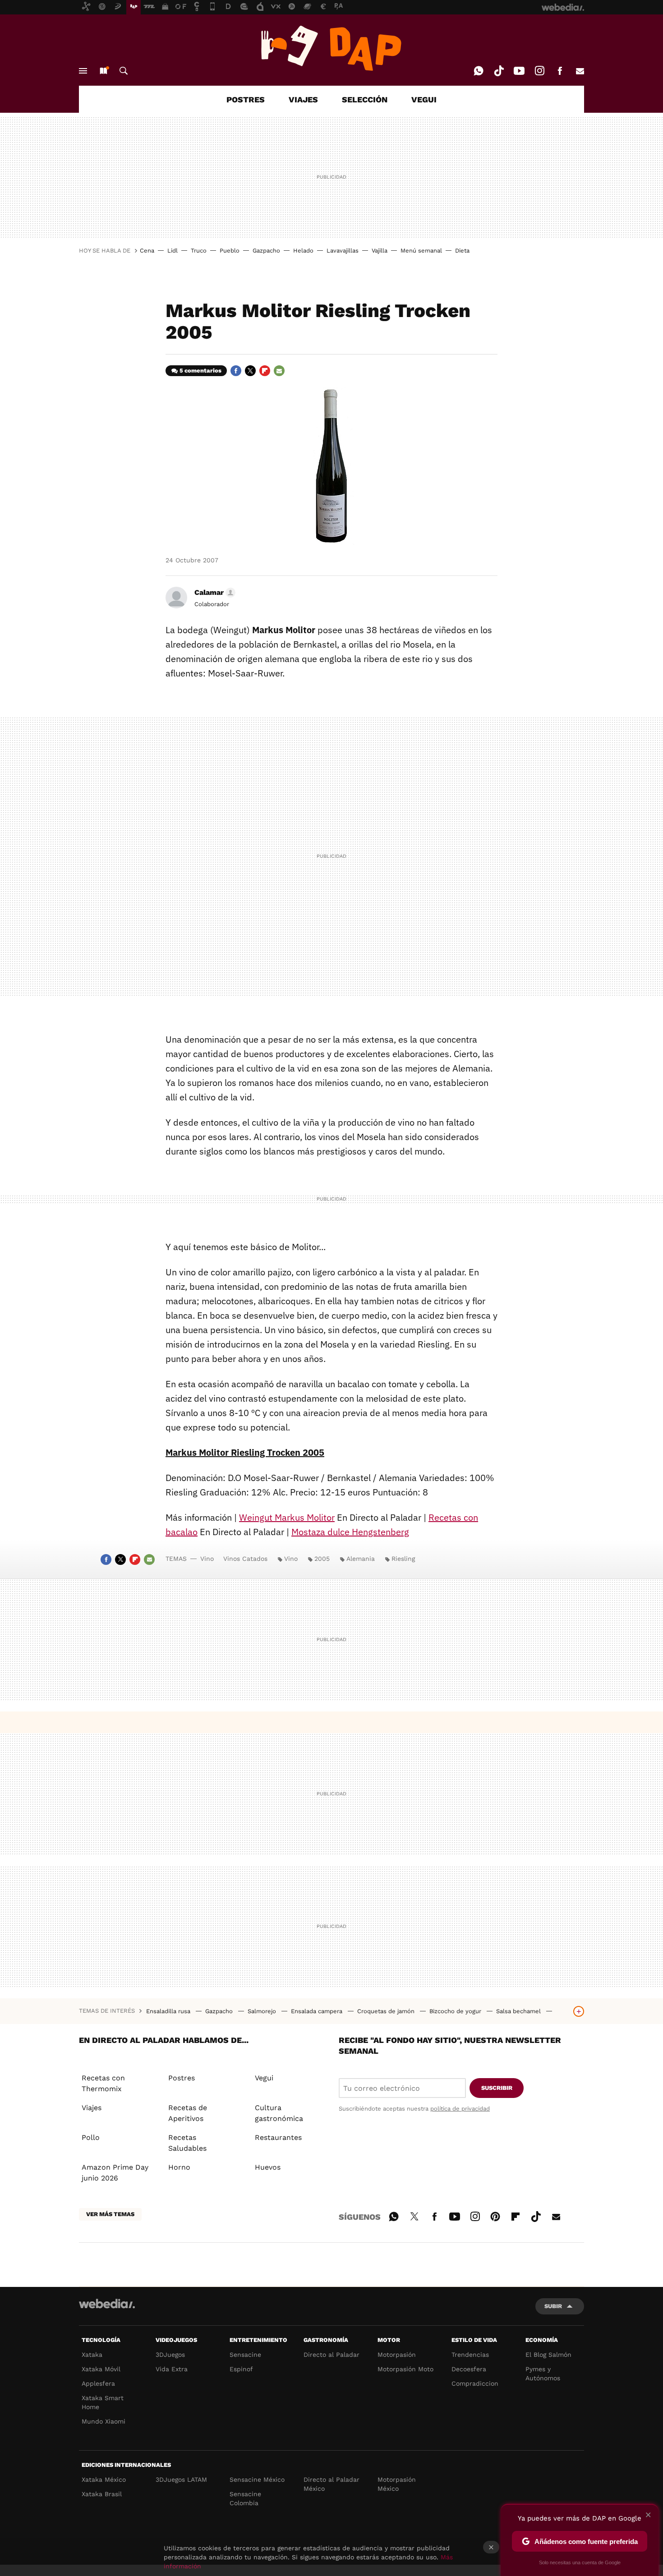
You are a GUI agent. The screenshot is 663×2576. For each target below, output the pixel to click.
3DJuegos (170, 2355)
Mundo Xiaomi (104, 2421)
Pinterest (495, 2215)
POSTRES (246, 99)
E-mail (580, 71)
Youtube (519, 71)
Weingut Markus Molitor (287, 1517)
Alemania (361, 1559)
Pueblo (230, 251)
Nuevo (103, 71)
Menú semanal (421, 251)
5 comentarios (200, 370)
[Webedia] (107, 2304)
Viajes (92, 2108)
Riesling (403, 1559)
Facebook (560, 71)
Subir (553, 2306)
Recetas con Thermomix (103, 2083)
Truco (199, 251)
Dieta (462, 251)
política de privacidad (460, 2109)
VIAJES (303, 99)
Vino (207, 1559)
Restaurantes (278, 2137)
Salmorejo (263, 2011)
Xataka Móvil (101, 2369)
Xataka (92, 2355)
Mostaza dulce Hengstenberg (350, 1532)
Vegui (264, 2078)
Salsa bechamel (519, 2011)
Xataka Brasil (102, 2494)
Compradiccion (475, 2383)
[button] (214, 593)
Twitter (250, 371)
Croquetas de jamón (387, 2011)
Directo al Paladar (331, 2355)
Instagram (539, 71)
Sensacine (245, 2355)
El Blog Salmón (548, 2355)
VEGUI (424, 99)
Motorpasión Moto (405, 2369)
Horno (179, 2167)
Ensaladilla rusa (169, 2011)
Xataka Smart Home (103, 2402)
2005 (322, 1559)
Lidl (173, 251)
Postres (182, 2078)
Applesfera (98, 2383)
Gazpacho (266, 251)
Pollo (91, 2137)
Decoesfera (469, 2369)
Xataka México (104, 2479)
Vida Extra (172, 2369)
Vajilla (380, 251)
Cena (147, 251)
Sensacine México (257, 2479)
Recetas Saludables (187, 2143)
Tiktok (499, 71)
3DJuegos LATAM (181, 2479)
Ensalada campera (318, 2011)
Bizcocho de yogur (456, 2011)
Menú (83, 71)
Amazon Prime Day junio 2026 (115, 2173)
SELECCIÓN (365, 99)
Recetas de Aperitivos (188, 2113)
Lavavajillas (343, 251)
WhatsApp (479, 71)
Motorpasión (397, 2355)
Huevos (268, 2167)
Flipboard (265, 371)
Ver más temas (110, 2214)
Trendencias (470, 2355)
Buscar (124, 71)
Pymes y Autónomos (543, 2374)
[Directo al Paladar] (331, 48)
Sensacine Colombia (245, 2498)
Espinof (241, 2369)
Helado (303, 251)
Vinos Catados (245, 1559)
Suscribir (497, 2088)
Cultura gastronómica (279, 2113)
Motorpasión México (397, 2484)
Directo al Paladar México (331, 2484)
